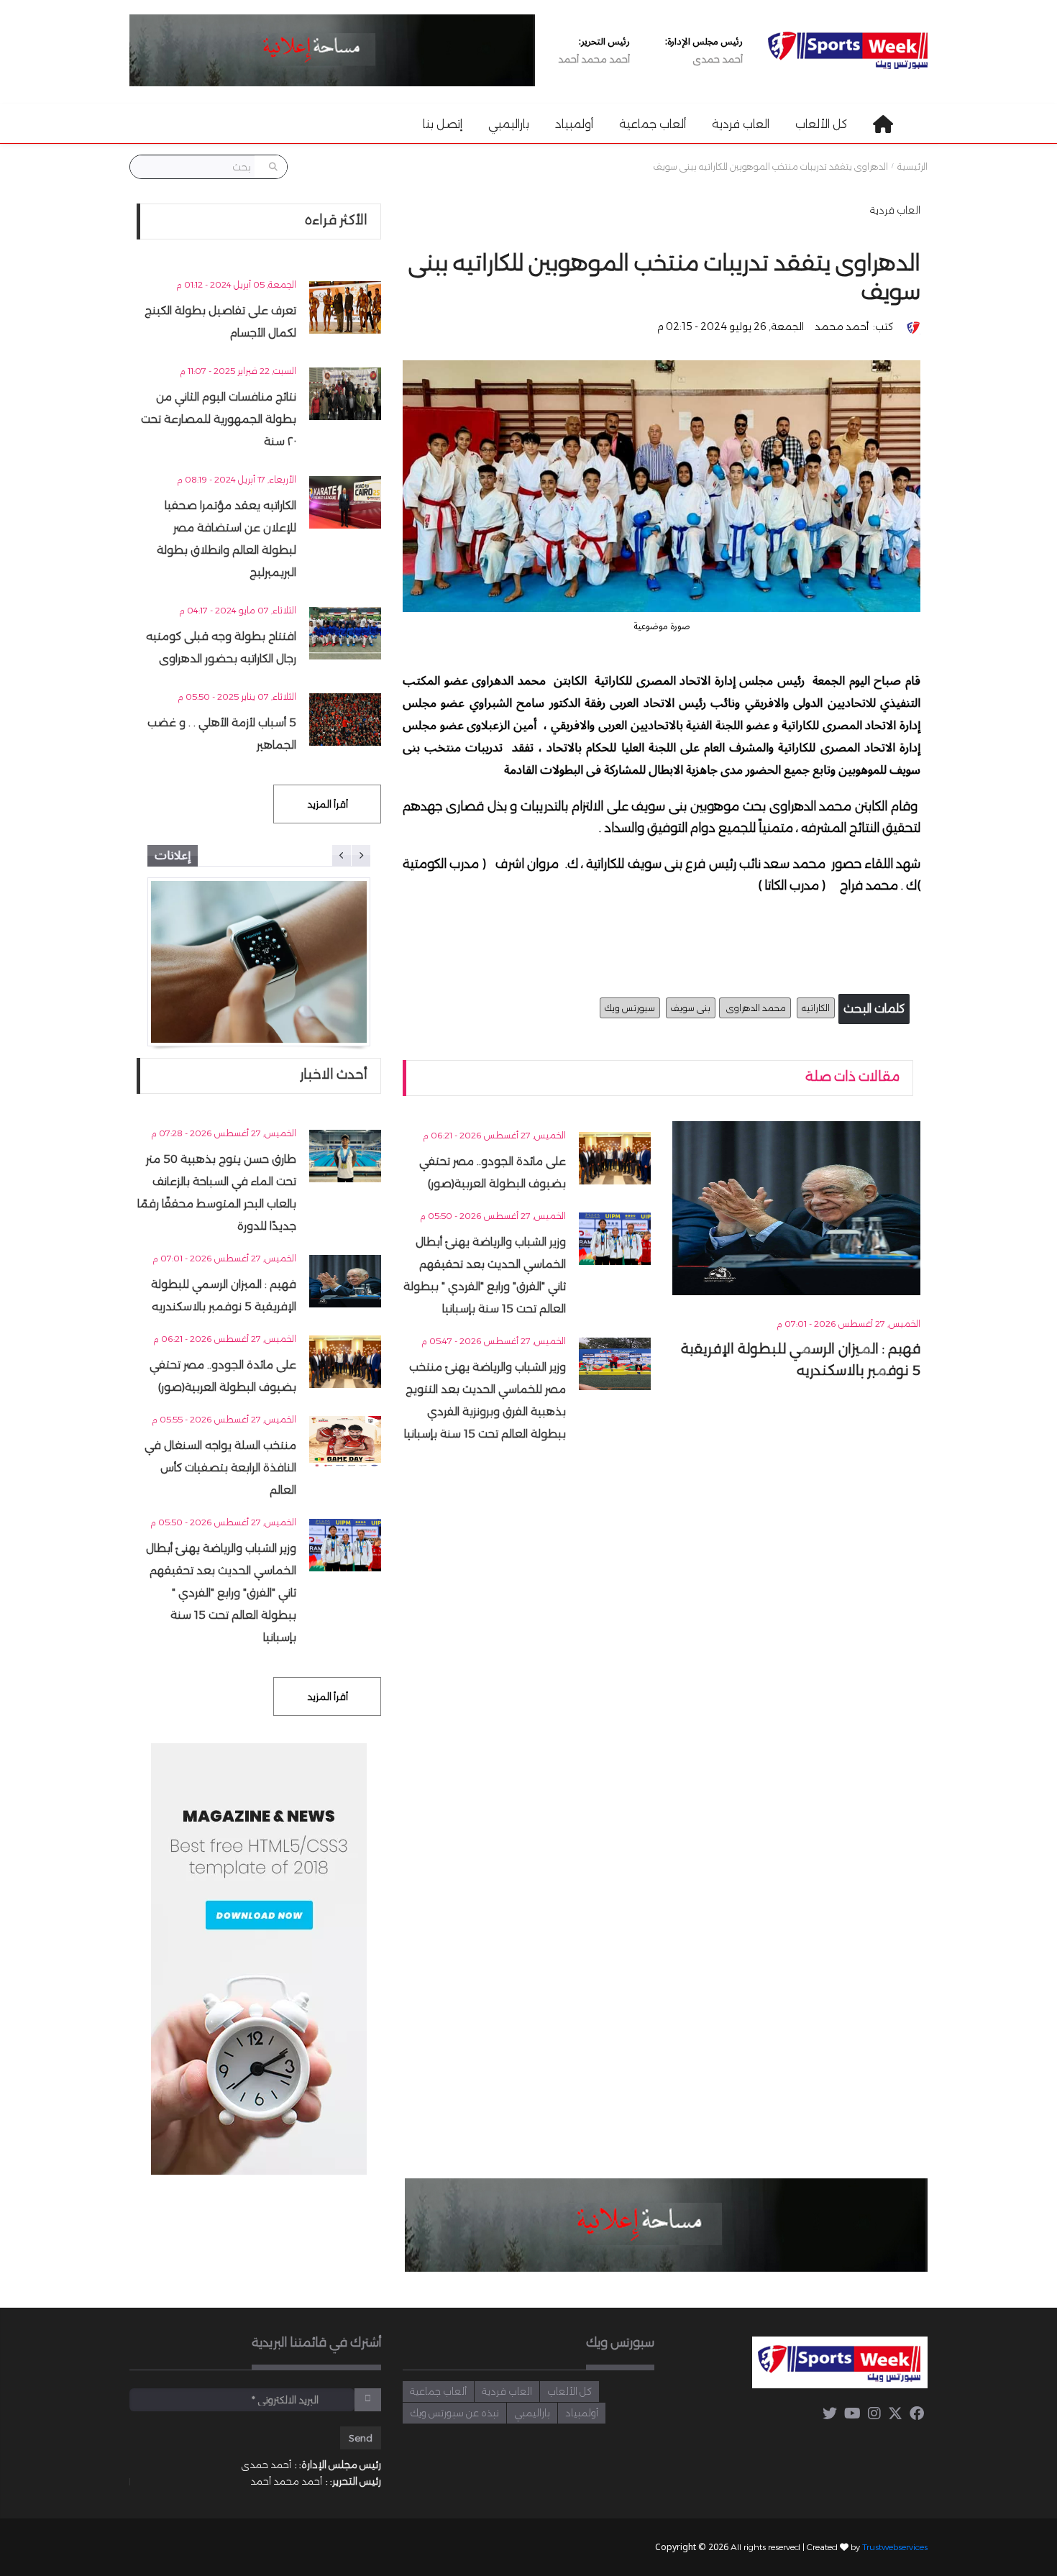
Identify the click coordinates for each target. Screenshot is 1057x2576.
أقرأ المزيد (328, 804)
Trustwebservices (895, 2547)
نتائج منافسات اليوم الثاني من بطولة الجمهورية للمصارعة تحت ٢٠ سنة (219, 419)
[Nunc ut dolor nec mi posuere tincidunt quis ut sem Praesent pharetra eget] (259, 962)
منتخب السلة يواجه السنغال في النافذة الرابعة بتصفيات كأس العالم (220, 1467)
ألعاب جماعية (653, 124)
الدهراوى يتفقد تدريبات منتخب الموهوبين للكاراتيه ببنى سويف (771, 167)
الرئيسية (912, 167)
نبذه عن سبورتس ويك (454, 2413)
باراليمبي (509, 124)
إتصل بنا (443, 124)
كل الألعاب (821, 124)
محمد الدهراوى (755, 1008)
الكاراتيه (816, 1008)
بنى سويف (691, 1008)
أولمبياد (574, 124)
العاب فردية (741, 124)
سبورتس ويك (630, 1008)
